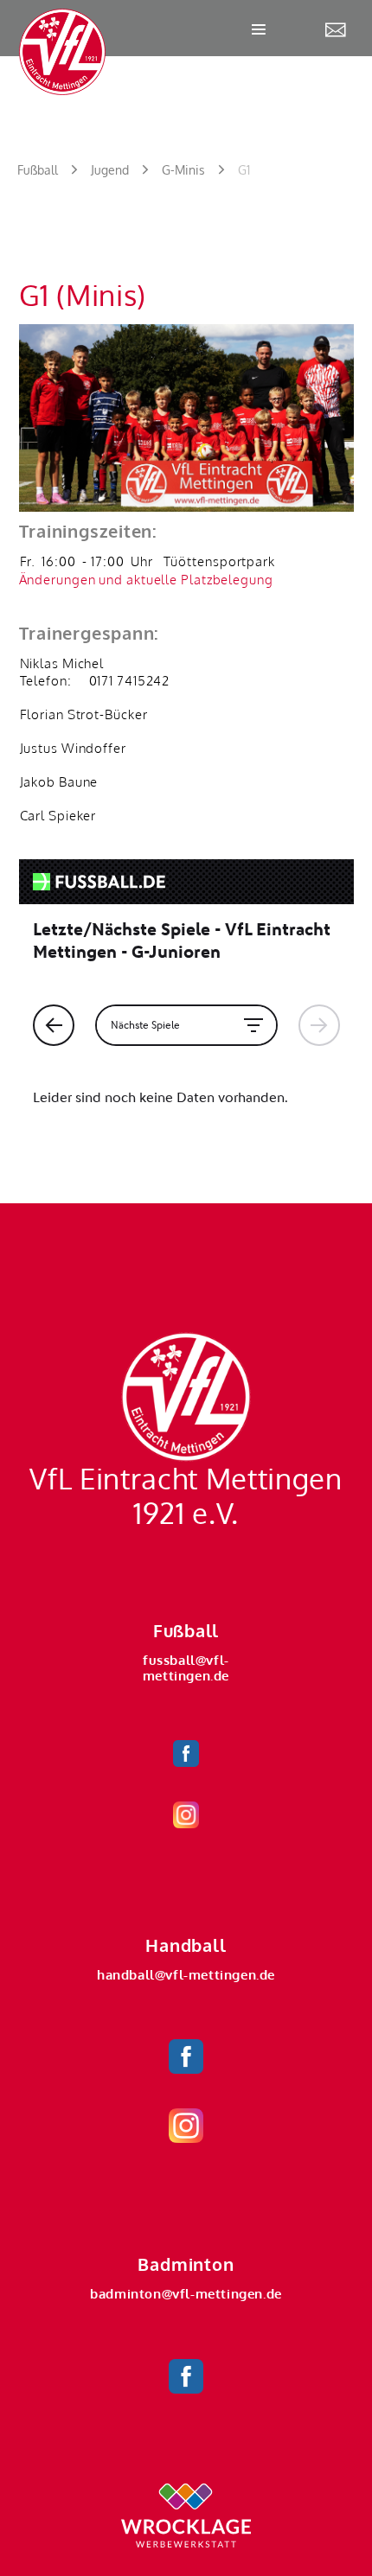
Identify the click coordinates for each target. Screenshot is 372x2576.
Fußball (38, 170)
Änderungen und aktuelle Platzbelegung (146, 580)
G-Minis (183, 170)
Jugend (110, 170)
